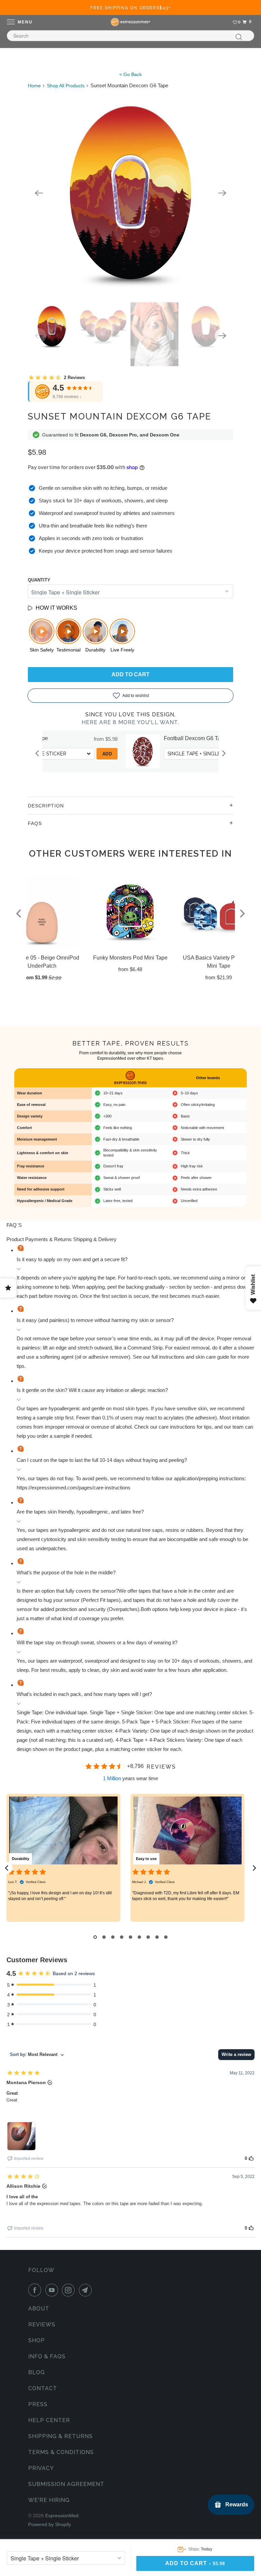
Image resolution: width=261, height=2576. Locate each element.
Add (43, 754)
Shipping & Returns (60, 2436)
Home (34, 86)
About (39, 2309)
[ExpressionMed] (130, 22)
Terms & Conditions (61, 2452)
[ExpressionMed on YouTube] (53, 2290)
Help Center (49, 2420)
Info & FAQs (47, 2356)
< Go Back (130, 74)
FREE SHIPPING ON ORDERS (131, 8)
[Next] (222, 193)
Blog (37, 2372)
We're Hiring (49, 2500)
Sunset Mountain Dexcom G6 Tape (120, 416)
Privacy (41, 2468)
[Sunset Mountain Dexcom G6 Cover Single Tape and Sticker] (130, 193)
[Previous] (39, 193)
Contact (43, 2388)
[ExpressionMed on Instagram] (70, 2290)
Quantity (39, 580)
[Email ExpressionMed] (87, 2290)
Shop (37, 2340)
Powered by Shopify (50, 2524)
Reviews (42, 2324)
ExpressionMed (62, 2516)
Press (38, 2404)
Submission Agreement (66, 2484)
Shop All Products (66, 86)
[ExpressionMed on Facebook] (36, 2290)
